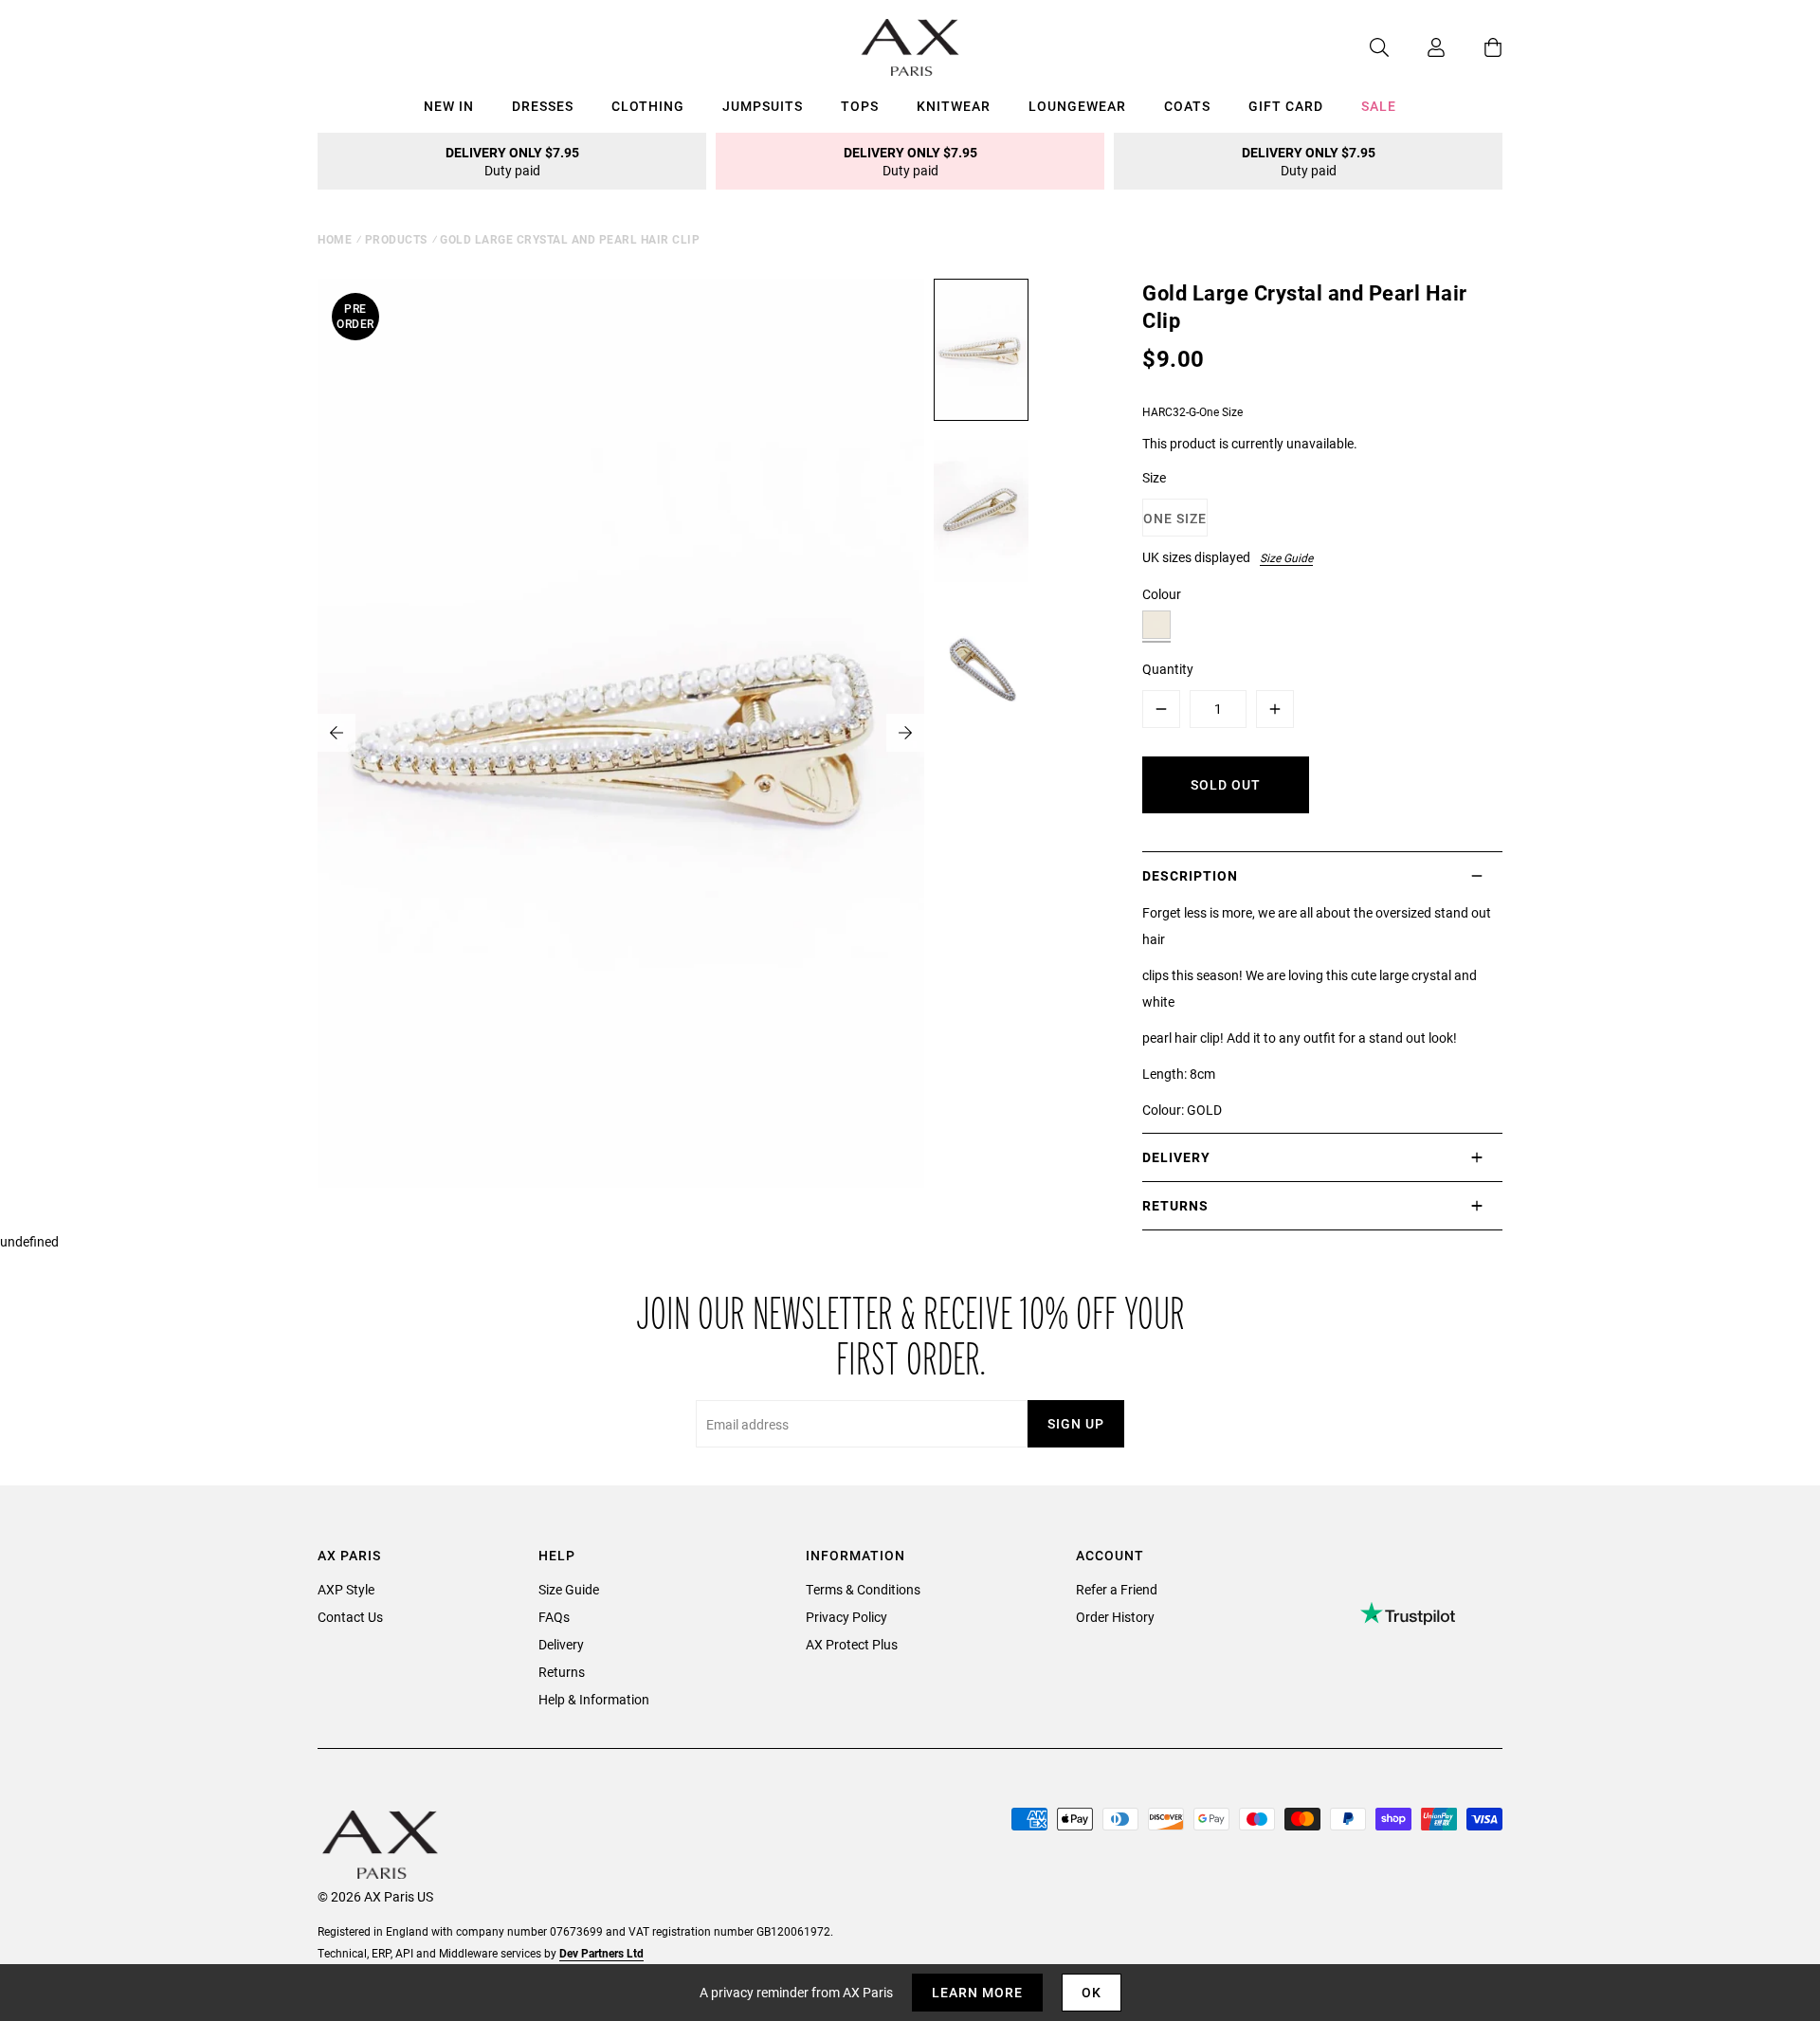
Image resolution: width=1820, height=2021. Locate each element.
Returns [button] (1175, 1205)
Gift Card (1286, 106)
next (905, 733)
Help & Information (594, 1699)
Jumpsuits (763, 106)
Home (335, 239)
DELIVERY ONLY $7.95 (512, 161)
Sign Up (1076, 1423)
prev (337, 733)
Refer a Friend (1117, 1589)
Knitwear (954, 106)
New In (449, 106)
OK (1092, 1992)
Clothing (648, 106)
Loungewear (1077, 106)
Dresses (543, 106)
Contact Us (350, 1617)
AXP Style (346, 1589)
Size (1154, 477)
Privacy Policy (846, 1617)
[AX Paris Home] (910, 47)
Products (396, 239)
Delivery (561, 1644)
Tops (860, 106)
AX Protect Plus (852, 1644)
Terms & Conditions (863, 1589)
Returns (562, 1672)
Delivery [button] (1176, 1157)
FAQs (554, 1617)
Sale (1379, 106)
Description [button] (1190, 875)
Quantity (1168, 669)
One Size (1175, 518)
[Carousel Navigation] (621, 733)
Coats (1187, 106)
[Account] (1417, 47)
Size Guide (1286, 557)
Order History (1115, 1617)
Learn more (977, 1992)
